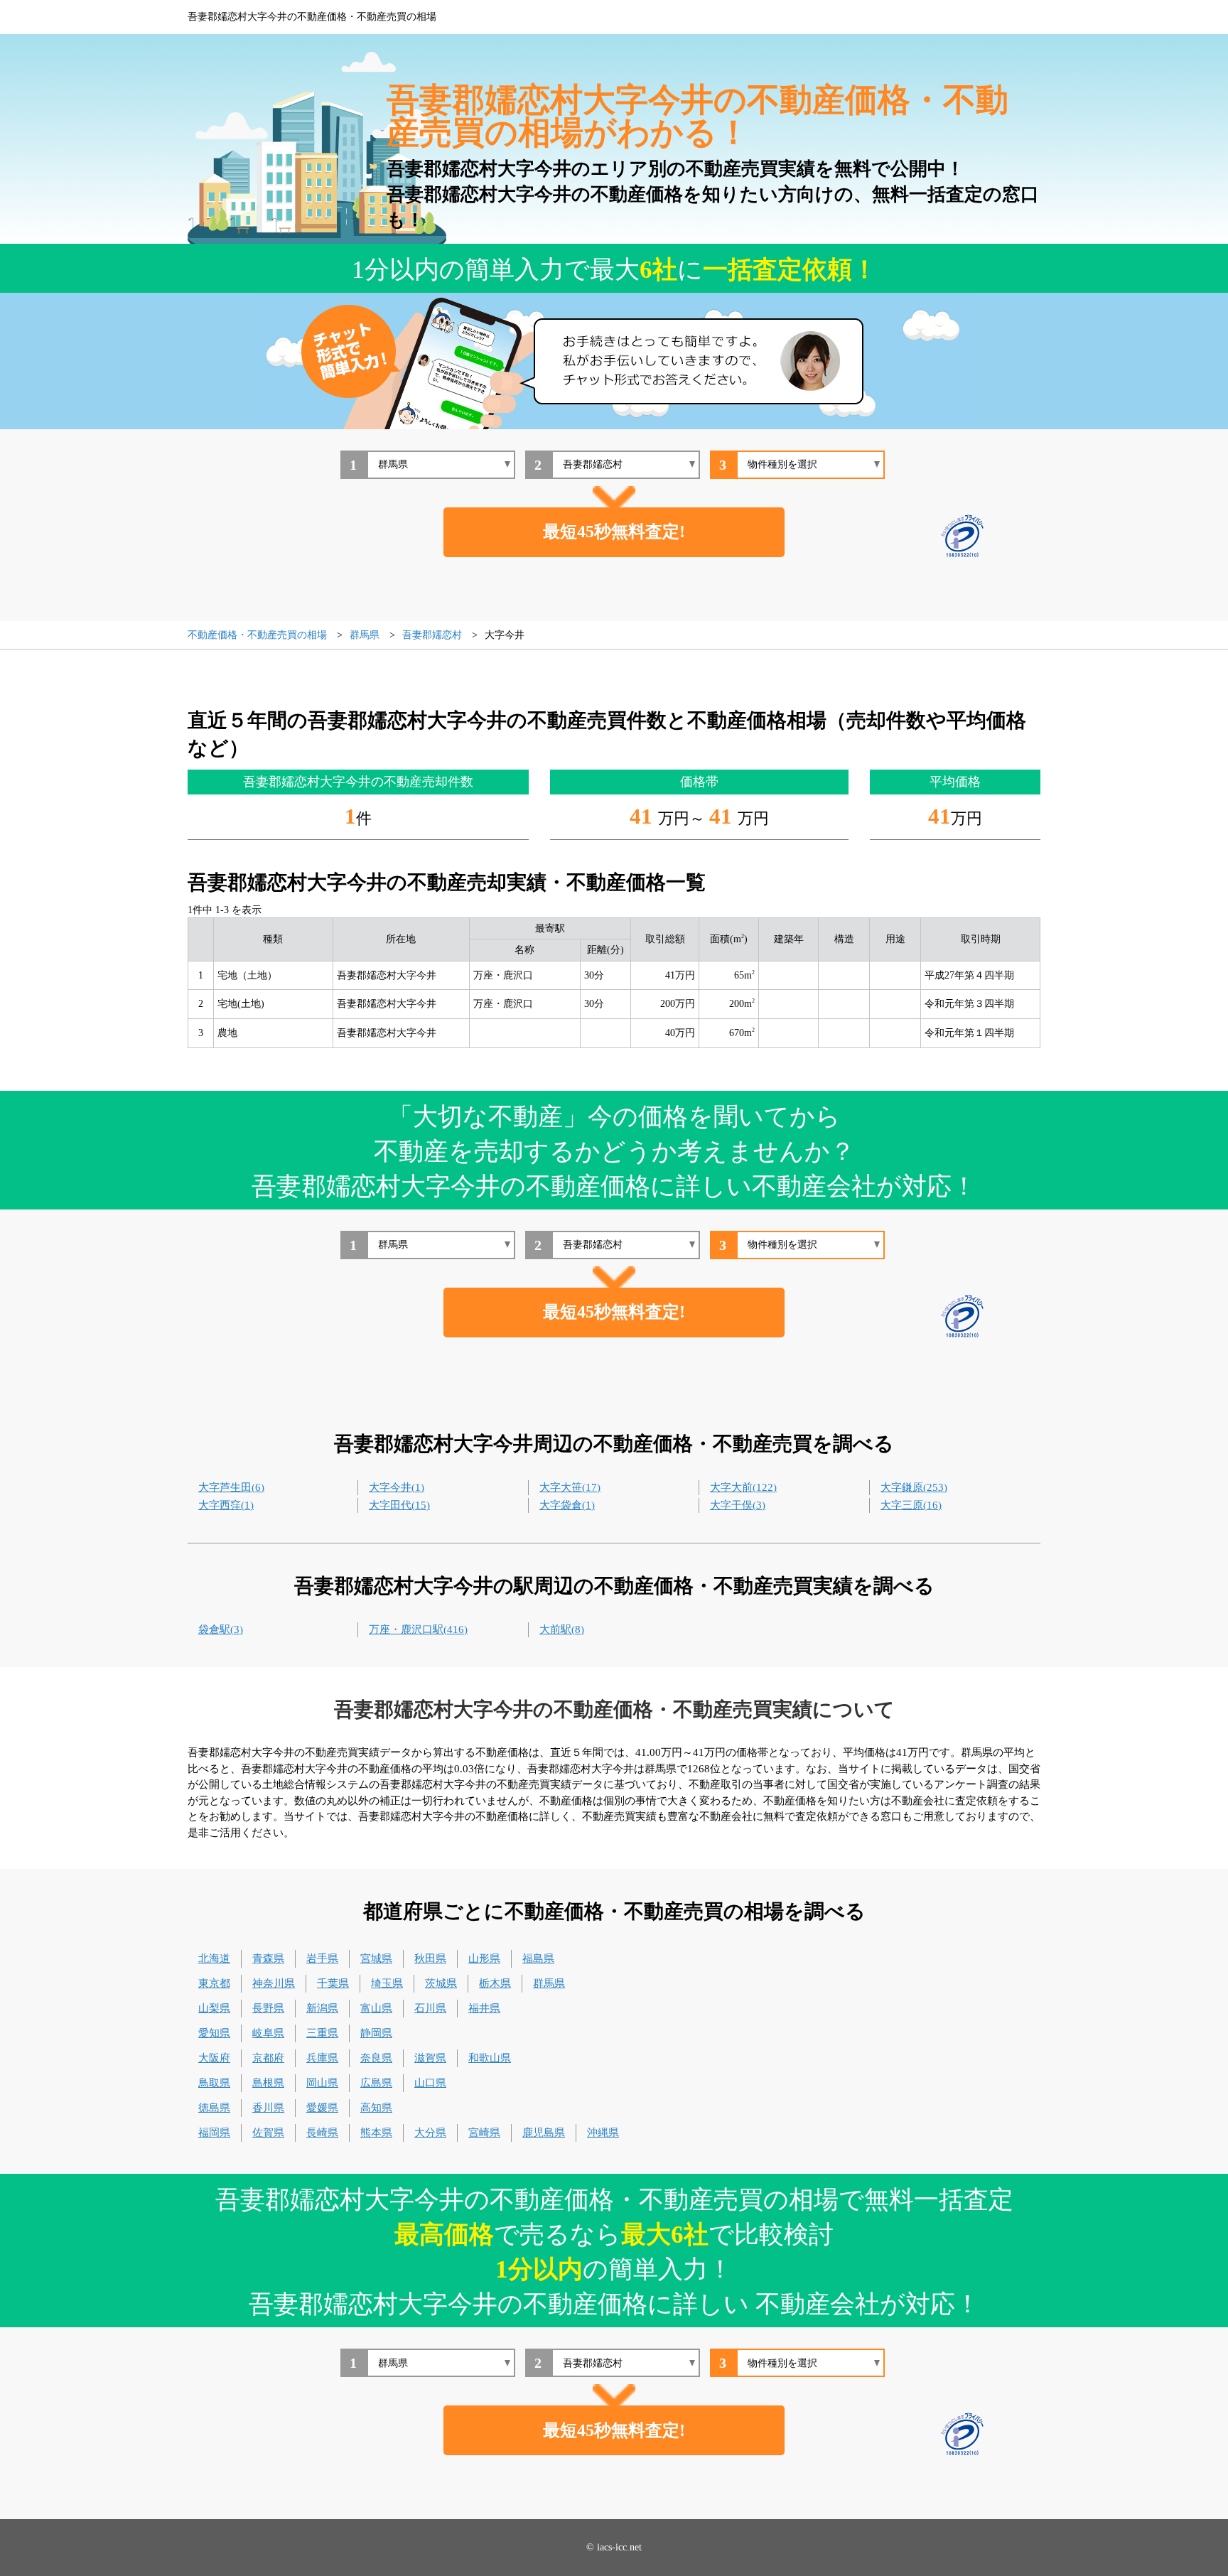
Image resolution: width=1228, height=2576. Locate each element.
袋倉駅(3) (221, 1629)
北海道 (214, 1958)
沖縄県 (603, 2133)
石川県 (430, 2008)
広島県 (376, 2083)
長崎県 (322, 2133)
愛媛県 (322, 2108)
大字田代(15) (399, 1505)
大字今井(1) (397, 1487)
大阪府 (214, 2058)
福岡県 (214, 2133)
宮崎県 (484, 2133)
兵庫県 (322, 2058)
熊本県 (376, 2133)
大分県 (430, 2133)
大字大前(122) (743, 1487)
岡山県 (322, 2083)
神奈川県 (274, 1983)
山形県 (484, 1958)
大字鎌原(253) (914, 1487)
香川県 (268, 2108)
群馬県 (549, 1983)
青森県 (268, 1958)
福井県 (484, 2008)
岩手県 (322, 1958)
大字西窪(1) (226, 1505)
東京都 (214, 1983)
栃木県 (495, 1983)
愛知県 (214, 2033)
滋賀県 (430, 2058)
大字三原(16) (911, 1505)
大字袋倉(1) (567, 1505)
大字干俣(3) (738, 1505)
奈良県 (376, 2058)
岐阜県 (268, 2033)
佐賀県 (268, 2133)
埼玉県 (387, 1983)
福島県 (538, 1958)
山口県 (430, 2083)
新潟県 (322, 2008)
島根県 (268, 2083)
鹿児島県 (544, 2133)
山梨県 (214, 2008)
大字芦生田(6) (231, 1487)
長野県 (268, 2008)
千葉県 (333, 1983)
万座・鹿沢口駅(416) (418, 1629)
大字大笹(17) (570, 1487)
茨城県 (441, 1983)
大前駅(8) (562, 1629)
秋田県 (430, 1958)
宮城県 (376, 1958)
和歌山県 (490, 2058)
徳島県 (214, 2108)
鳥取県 (214, 2083)
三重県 (322, 2033)
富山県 (376, 2008)
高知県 (376, 2108)
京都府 (268, 2058)
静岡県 (376, 2033)
